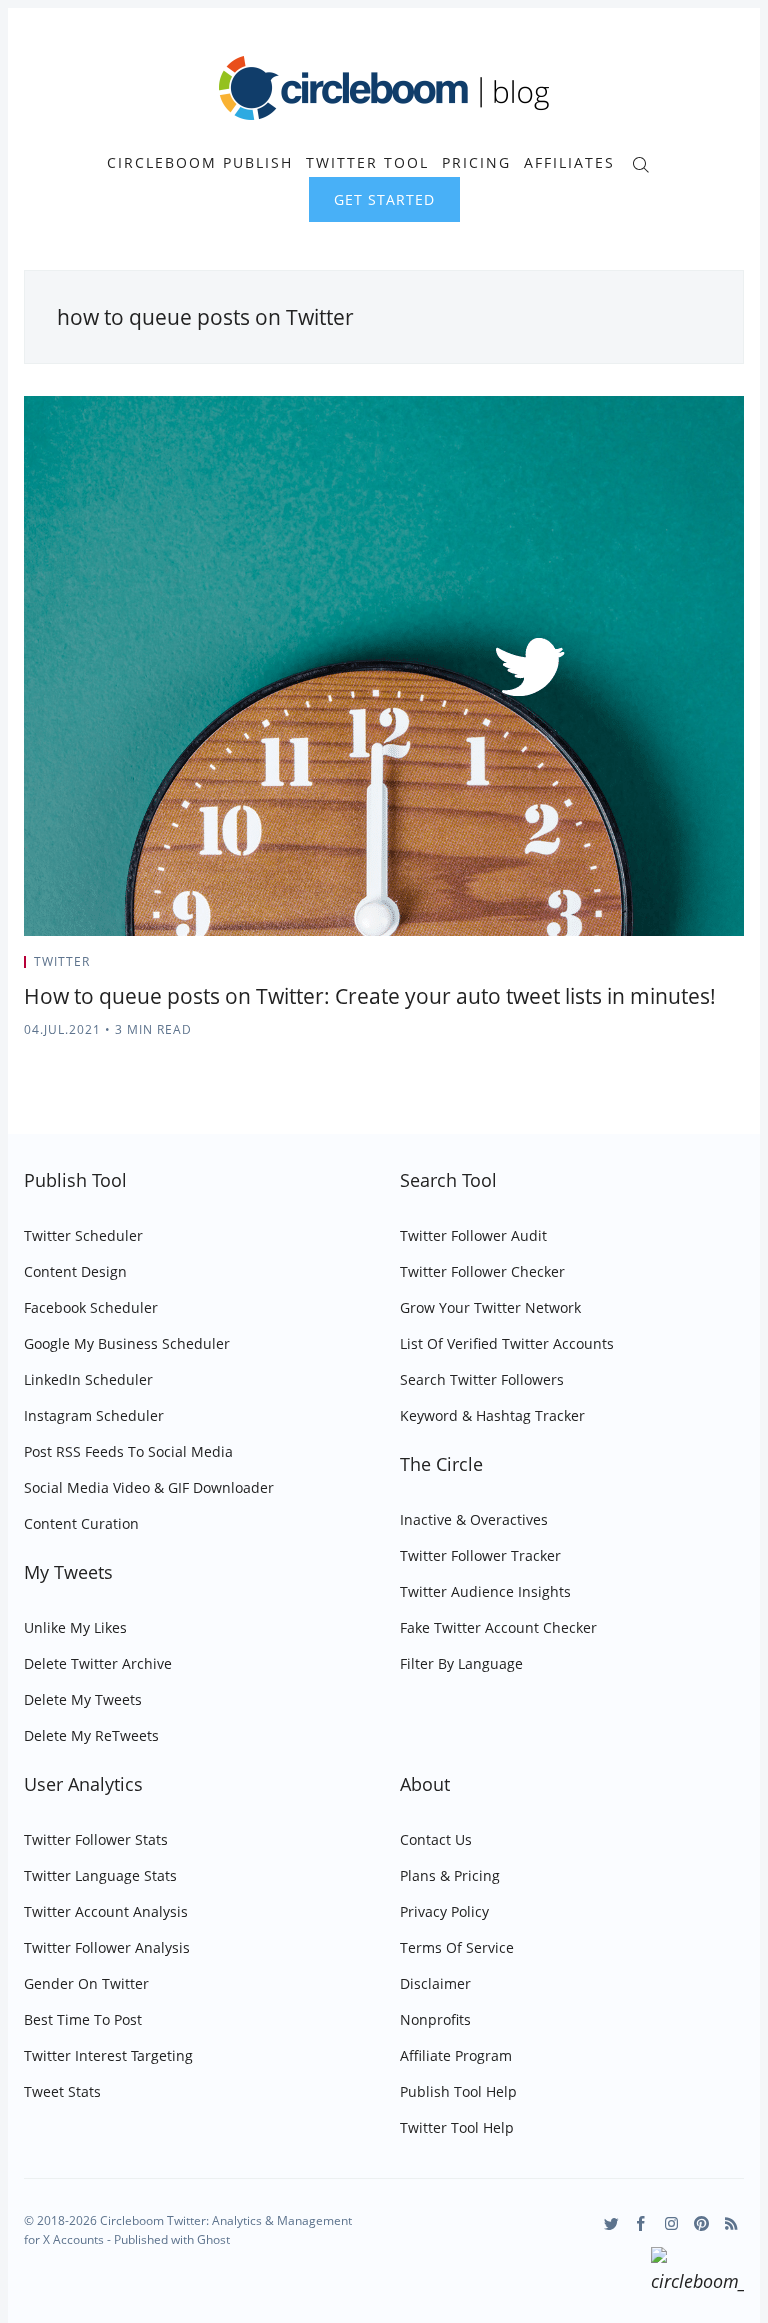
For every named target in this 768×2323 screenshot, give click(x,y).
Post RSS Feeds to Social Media (128, 1451)
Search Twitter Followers (482, 1379)
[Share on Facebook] (690, 968)
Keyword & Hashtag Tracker (492, 1415)
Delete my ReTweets (91, 1735)
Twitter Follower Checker (482, 1271)
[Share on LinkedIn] (715, 968)
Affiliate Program (456, 2055)
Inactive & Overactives (474, 1519)
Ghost (213, 2239)
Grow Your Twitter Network (490, 1307)
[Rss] (731, 2223)
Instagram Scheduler (94, 1415)
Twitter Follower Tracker (480, 1555)
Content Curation (81, 1523)
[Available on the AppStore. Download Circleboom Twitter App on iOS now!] (697, 2273)
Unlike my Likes (75, 1627)
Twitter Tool (367, 163)
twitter (62, 961)
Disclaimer (435, 1983)
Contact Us (436, 1839)
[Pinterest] (701, 2223)
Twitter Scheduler (83, 1235)
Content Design (75, 1271)
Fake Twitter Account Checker (498, 1627)
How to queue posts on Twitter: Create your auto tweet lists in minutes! (370, 996)
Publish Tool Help (458, 2091)
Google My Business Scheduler (127, 1343)
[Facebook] (641, 2223)
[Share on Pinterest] (738, 968)
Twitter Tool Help (457, 2127)
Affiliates (569, 163)
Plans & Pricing (450, 1875)
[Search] (640, 162)
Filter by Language (461, 1663)
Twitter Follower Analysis (107, 1947)
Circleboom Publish (200, 163)
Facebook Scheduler (91, 1307)
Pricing (476, 163)
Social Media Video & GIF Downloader (149, 1487)
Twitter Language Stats (100, 1875)
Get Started (384, 199)
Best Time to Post (83, 2019)
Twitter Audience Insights (485, 1591)
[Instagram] (671, 2223)
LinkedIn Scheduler (88, 1379)
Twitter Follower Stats (96, 1839)
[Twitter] (611, 2223)
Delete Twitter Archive (98, 1663)
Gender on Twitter (86, 1983)
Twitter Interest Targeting (108, 2055)
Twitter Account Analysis (106, 1911)
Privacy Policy (444, 1911)
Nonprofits (435, 2019)
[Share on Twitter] (665, 968)
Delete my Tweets (83, 1699)
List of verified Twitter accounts (507, 1343)
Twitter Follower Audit (473, 1235)
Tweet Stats (62, 2091)
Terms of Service (457, 1947)
